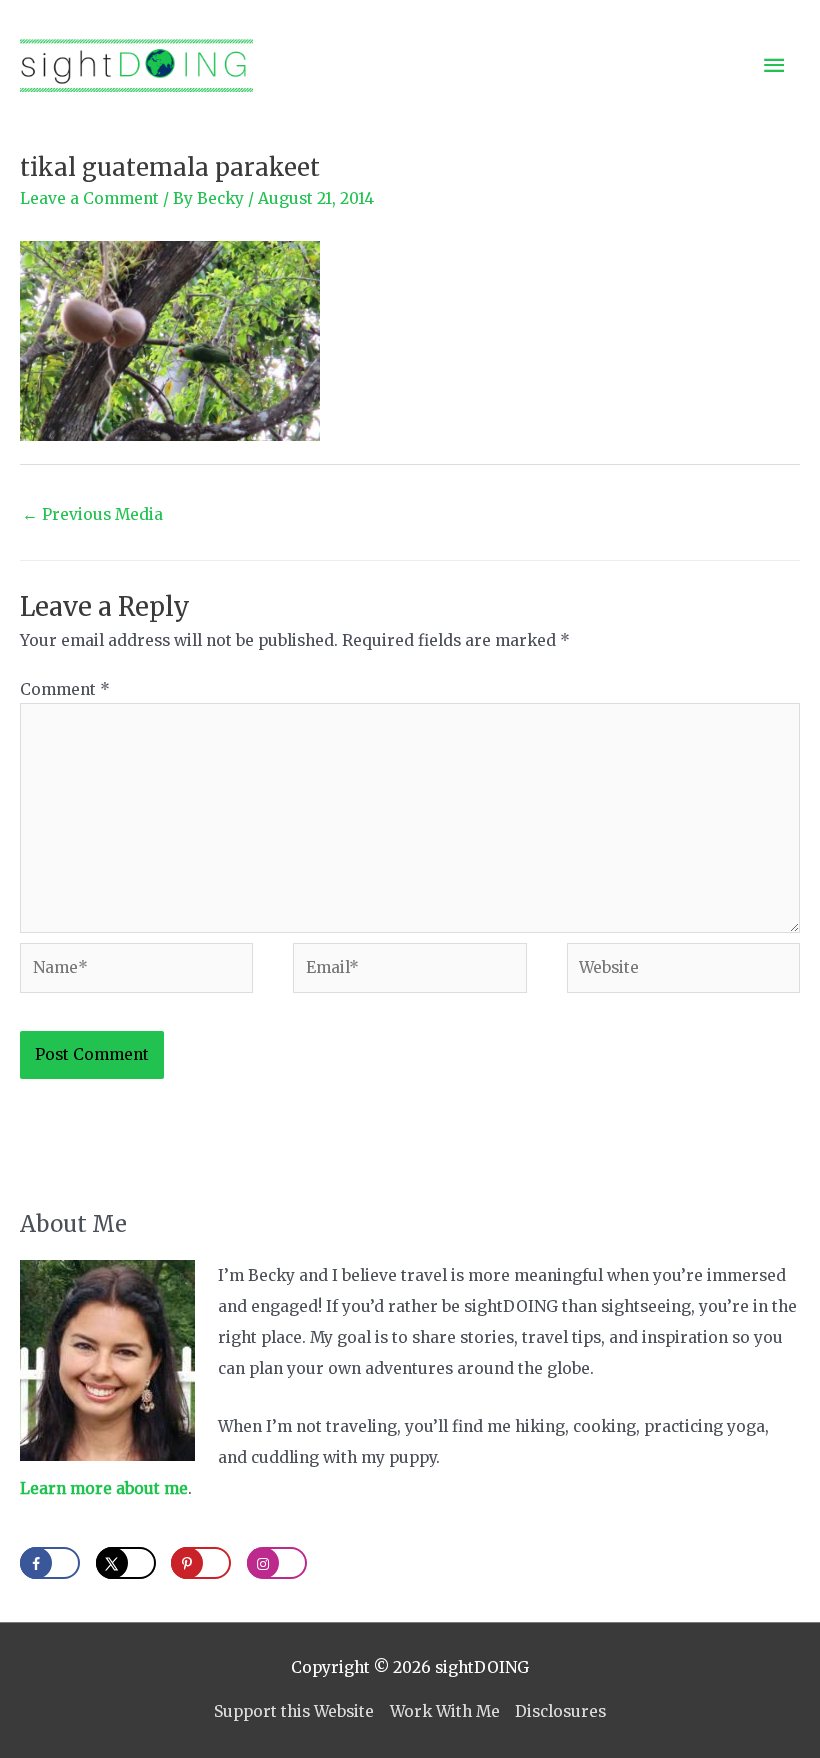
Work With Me (445, 1711)
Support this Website (294, 1711)
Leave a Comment (89, 198)
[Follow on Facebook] (50, 1563)
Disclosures (560, 1711)
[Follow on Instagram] (277, 1563)
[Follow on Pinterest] (201, 1563)
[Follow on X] (126, 1563)
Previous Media (92, 514)
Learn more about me (104, 1488)
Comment (65, 689)
